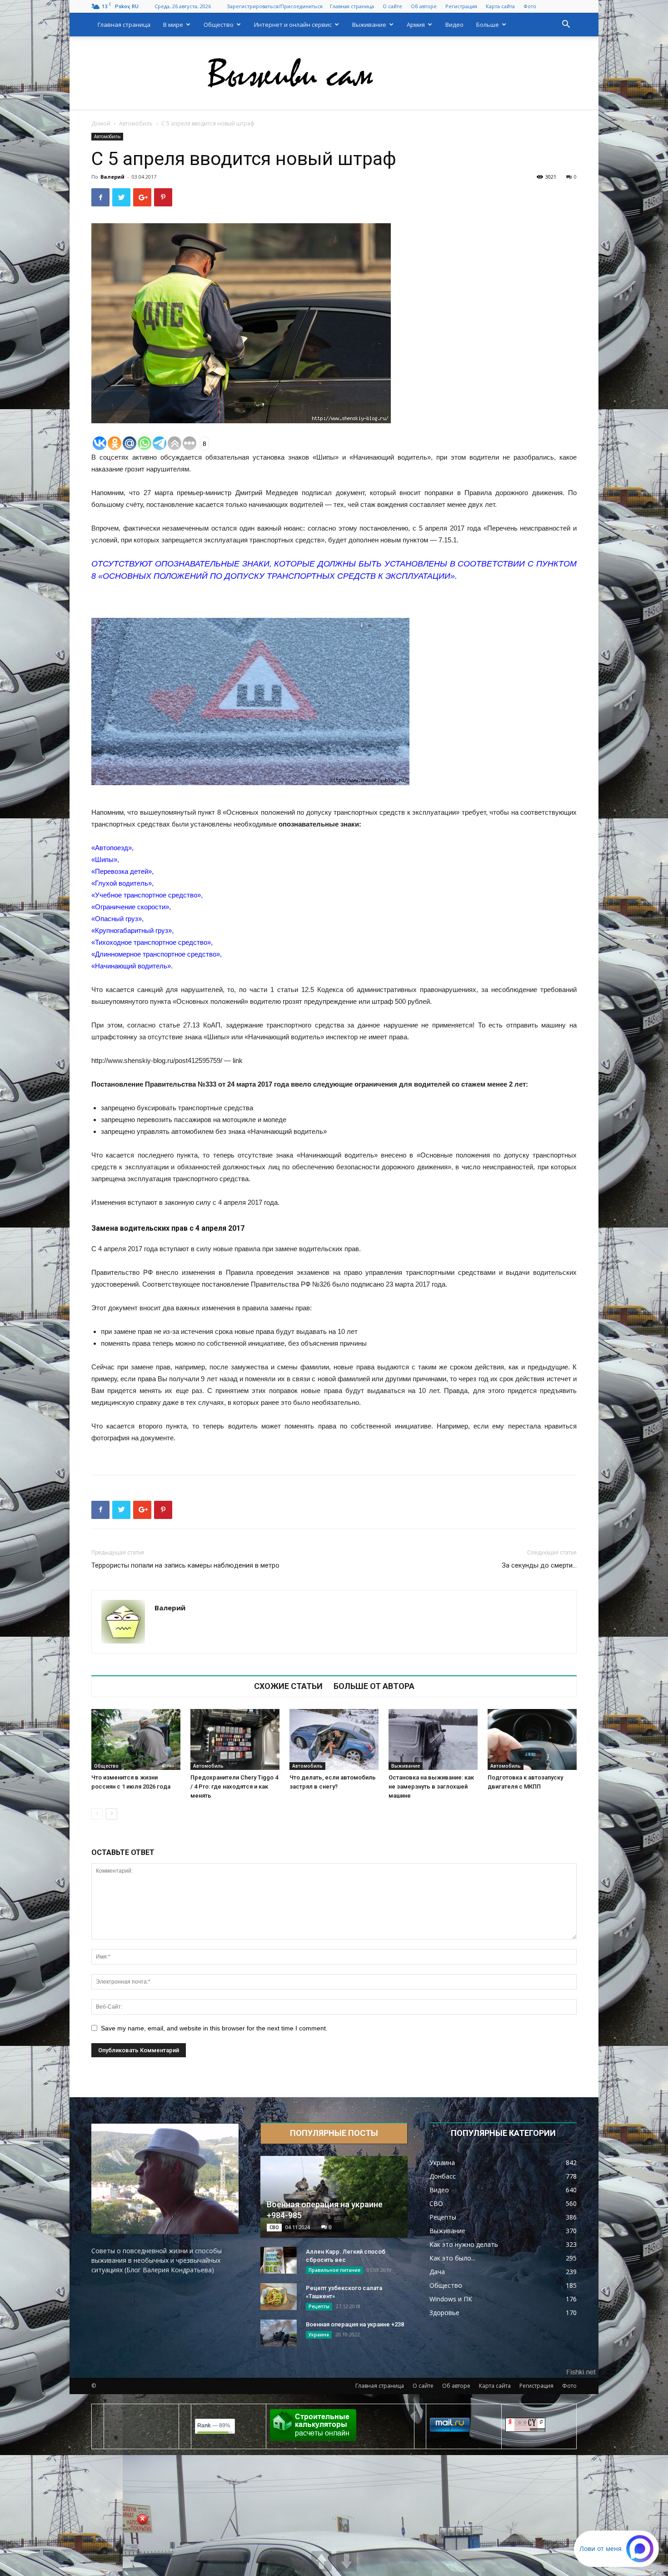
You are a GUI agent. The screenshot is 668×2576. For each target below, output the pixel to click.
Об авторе (424, 6)
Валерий (112, 177)
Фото (530, 6)
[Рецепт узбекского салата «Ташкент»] (279, 2297)
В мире (173, 25)
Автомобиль (136, 123)
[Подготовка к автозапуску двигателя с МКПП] (532, 1740)
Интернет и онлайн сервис (293, 25)
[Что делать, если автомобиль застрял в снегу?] (334, 1740)
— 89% (214, 2426)
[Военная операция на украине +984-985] (334, 2197)
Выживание (369, 25)
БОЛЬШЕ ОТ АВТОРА (374, 1686)
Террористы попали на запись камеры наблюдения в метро (185, 1565)
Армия (416, 25)
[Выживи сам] (334, 73)
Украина (319, 2335)
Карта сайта (500, 6)
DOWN (346, 2561)
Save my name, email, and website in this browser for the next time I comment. (214, 2028)
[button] (566, 25)
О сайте (392, 6)
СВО (274, 2227)
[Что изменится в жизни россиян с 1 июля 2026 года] (136, 1740)
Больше (488, 25)
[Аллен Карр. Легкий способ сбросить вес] (279, 2260)
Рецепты (319, 2306)
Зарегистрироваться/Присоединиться (275, 6)
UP (322, 2561)
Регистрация (461, 6)
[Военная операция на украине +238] (279, 2333)
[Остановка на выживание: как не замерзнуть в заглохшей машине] (433, 1740)
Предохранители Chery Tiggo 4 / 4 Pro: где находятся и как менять (234, 1787)
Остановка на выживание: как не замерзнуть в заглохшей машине (431, 1787)
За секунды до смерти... (539, 1565)
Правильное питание (334, 2270)
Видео (454, 25)
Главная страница (352, 6)
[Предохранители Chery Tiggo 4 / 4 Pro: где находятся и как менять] (235, 1740)
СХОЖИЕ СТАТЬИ (288, 1686)
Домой (101, 123)
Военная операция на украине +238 (355, 2324)
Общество (219, 25)
